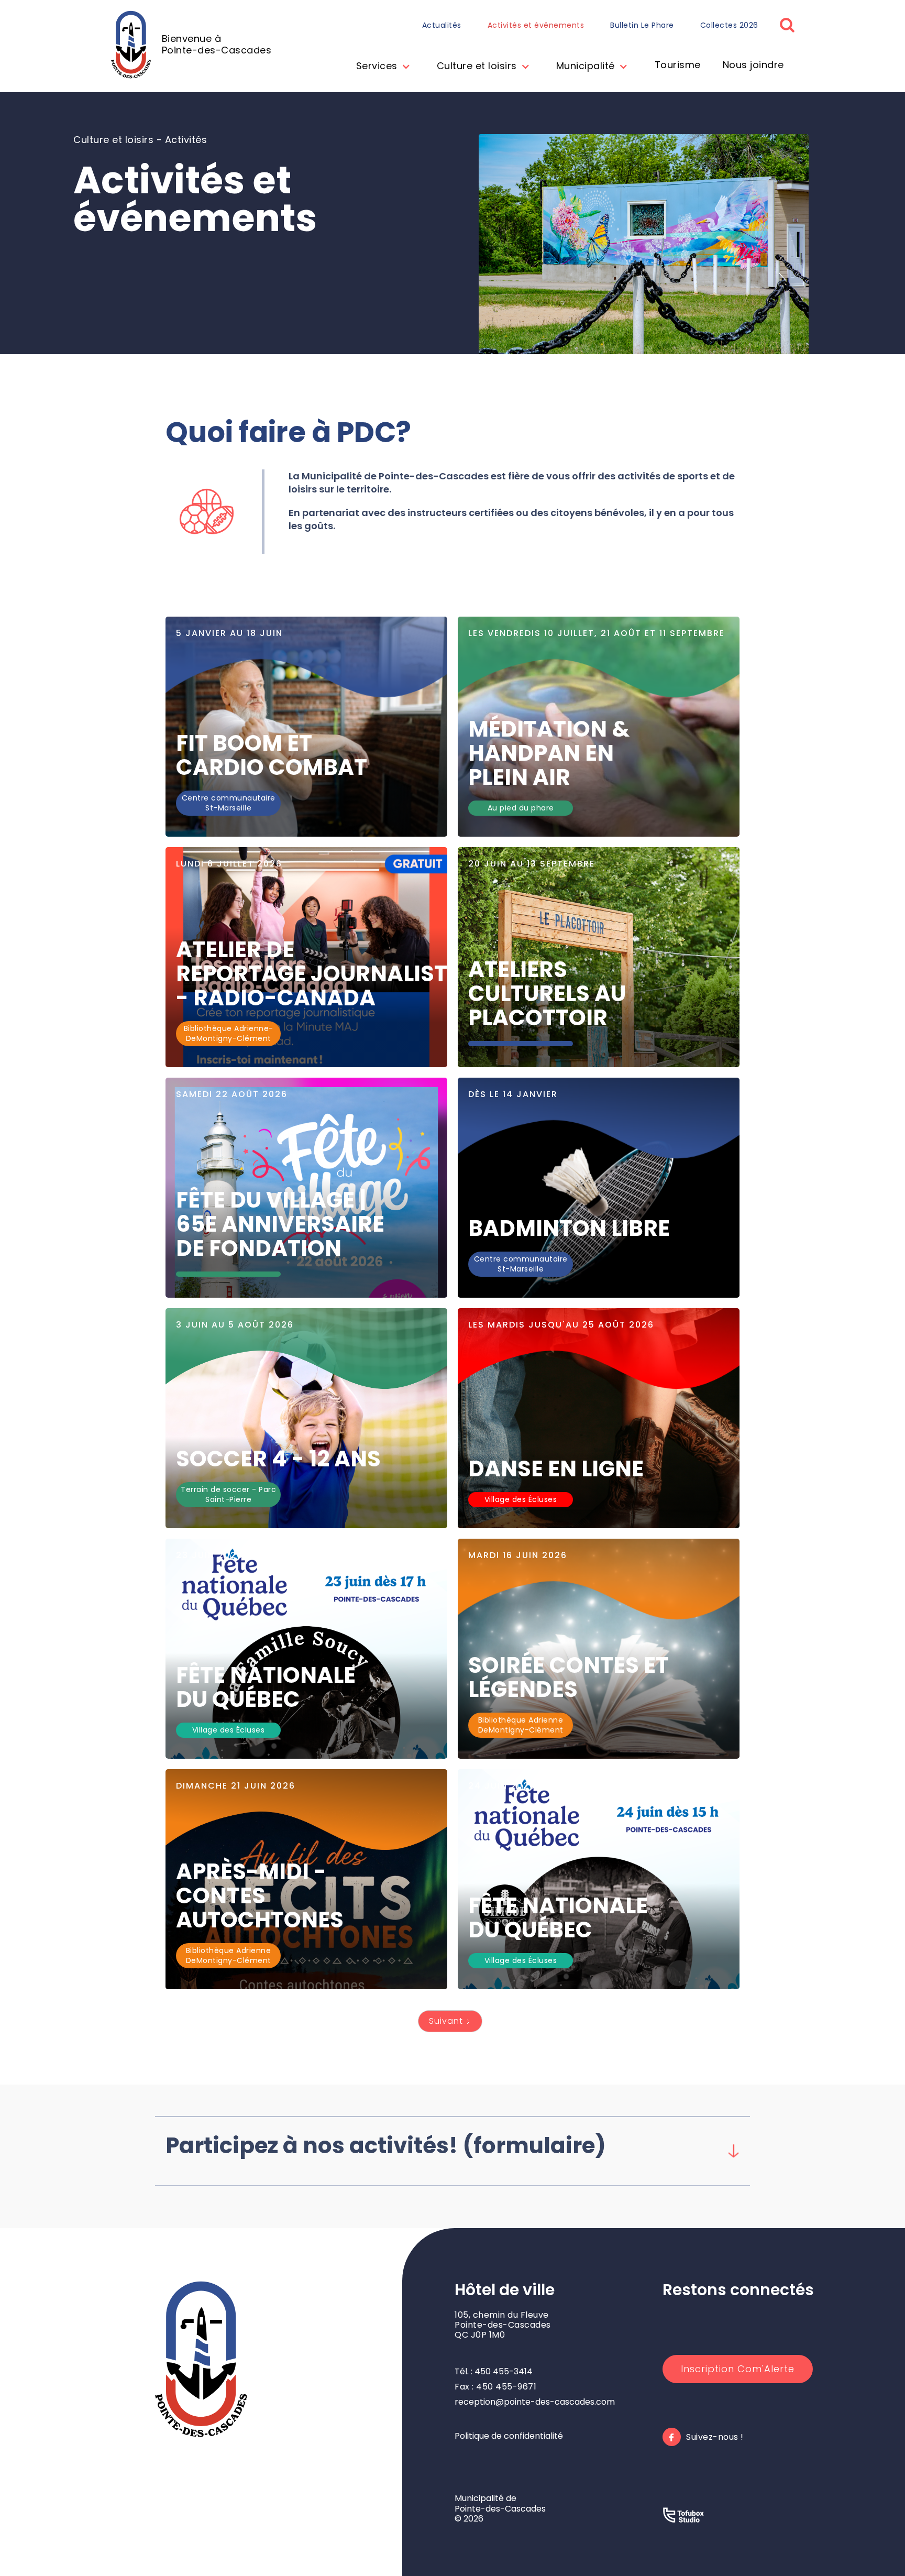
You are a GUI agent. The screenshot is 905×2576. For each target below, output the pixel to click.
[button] (381, 67)
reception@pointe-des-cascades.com (535, 2402)
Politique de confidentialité (509, 2436)
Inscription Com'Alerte (738, 2369)
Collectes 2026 (729, 25)
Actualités (442, 25)
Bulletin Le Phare (642, 25)
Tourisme (678, 65)
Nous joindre (753, 65)
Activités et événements (536, 25)
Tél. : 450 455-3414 (494, 2371)
